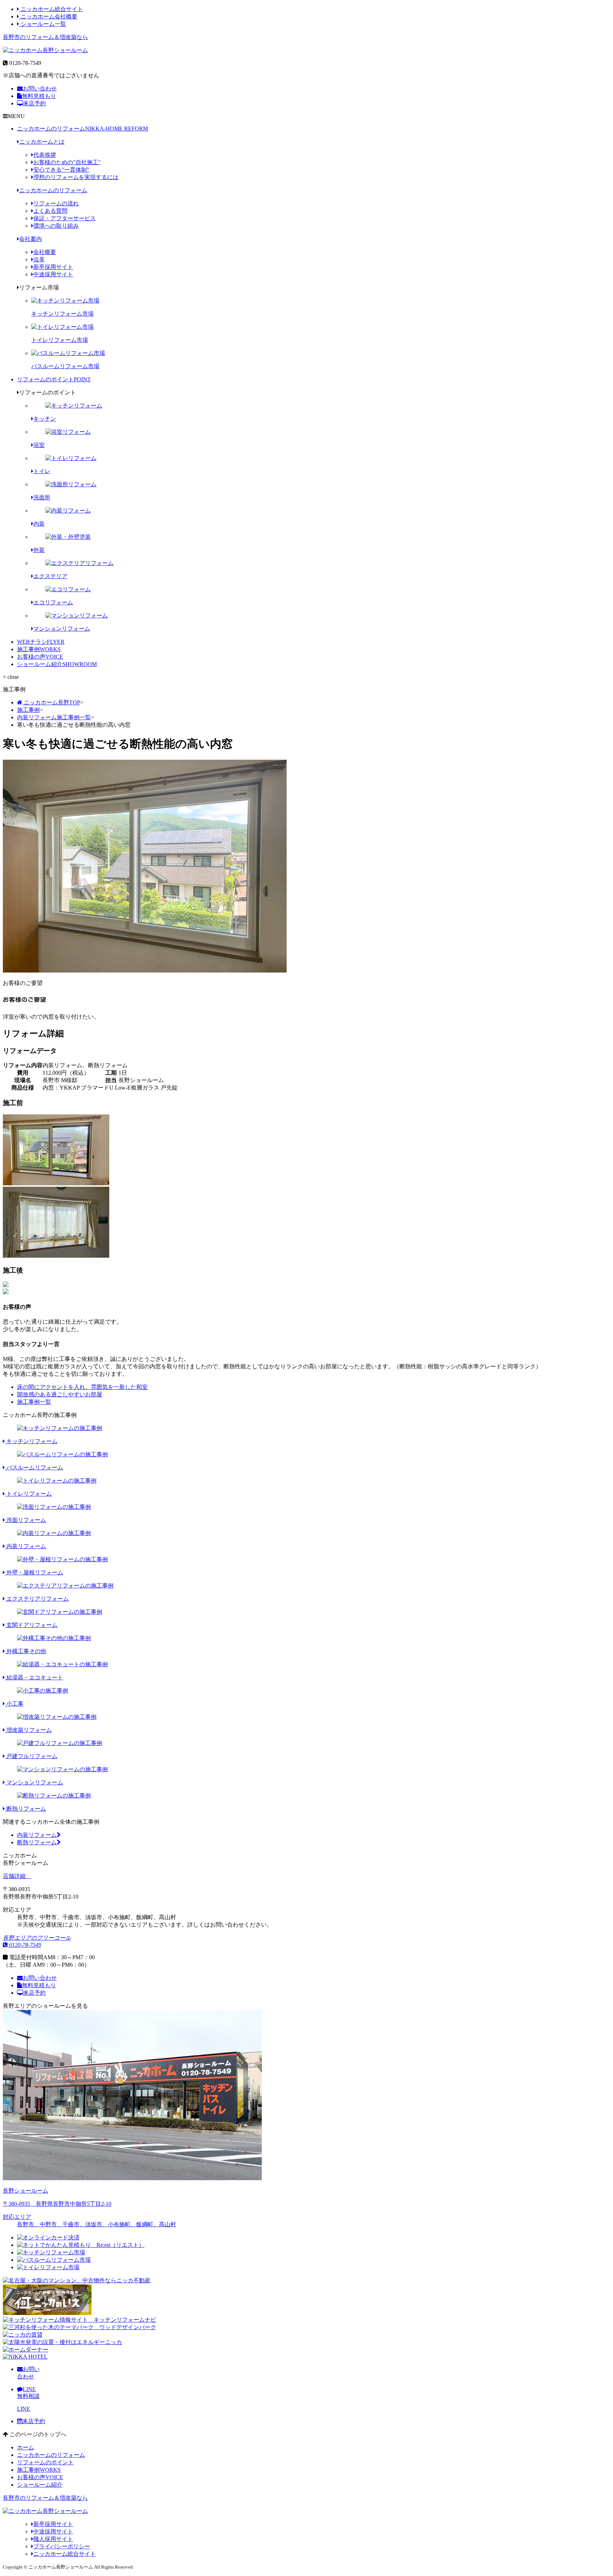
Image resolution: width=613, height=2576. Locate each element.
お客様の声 (40, 657)
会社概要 (45, 252)
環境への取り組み (56, 226)
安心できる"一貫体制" (61, 170)
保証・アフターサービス (65, 218)
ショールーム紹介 (57, 664)
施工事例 (39, 649)
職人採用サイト (53, 2539)
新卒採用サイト (53, 267)
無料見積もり (39, 96)
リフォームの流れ (56, 203)
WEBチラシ (41, 642)
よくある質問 (50, 211)
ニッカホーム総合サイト (51, 9)
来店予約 (34, 103)
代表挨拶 (45, 155)
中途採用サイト (53, 274)
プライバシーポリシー (62, 2546)
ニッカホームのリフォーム (82, 129)
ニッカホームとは (42, 142)
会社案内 (31, 239)
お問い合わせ (40, 88)
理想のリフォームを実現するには (76, 177)
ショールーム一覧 (43, 24)
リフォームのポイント (54, 379)
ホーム (26, 2447)
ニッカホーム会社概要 (48, 16)
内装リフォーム (37, 1835)
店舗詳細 (15, 1876)
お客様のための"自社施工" (67, 162)
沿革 (39, 259)
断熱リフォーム (37, 1842)
